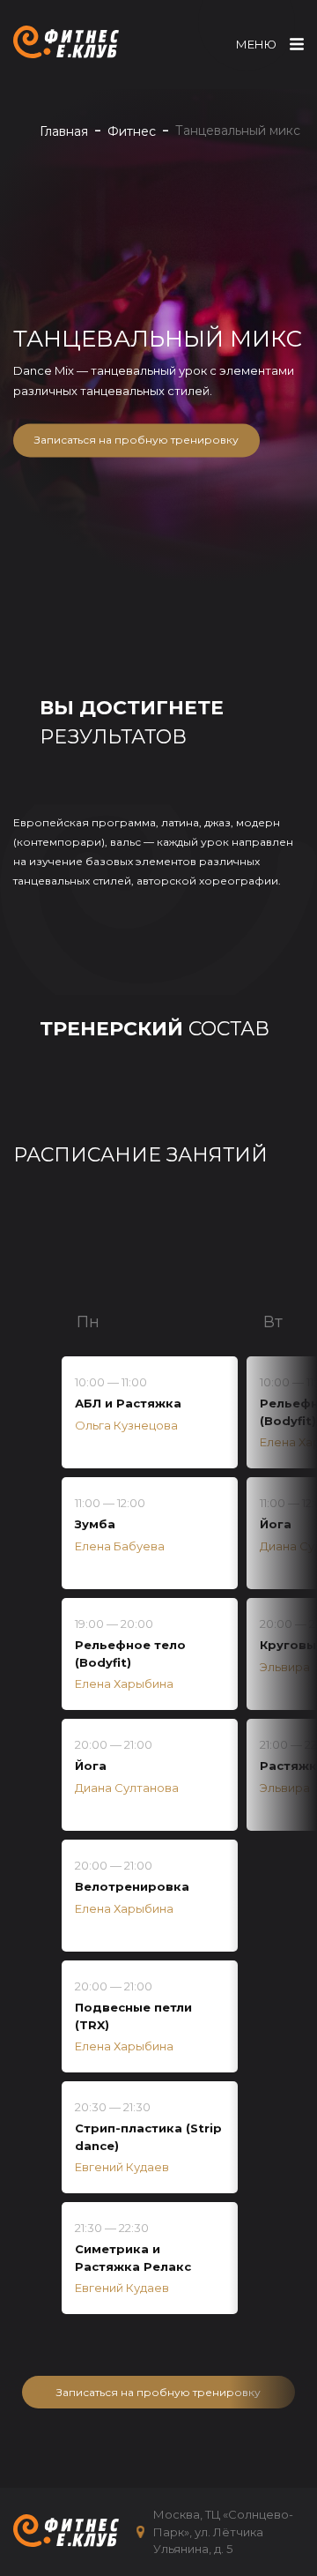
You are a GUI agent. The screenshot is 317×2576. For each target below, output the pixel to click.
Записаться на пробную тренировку (136, 441)
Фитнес (132, 131)
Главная (64, 131)
